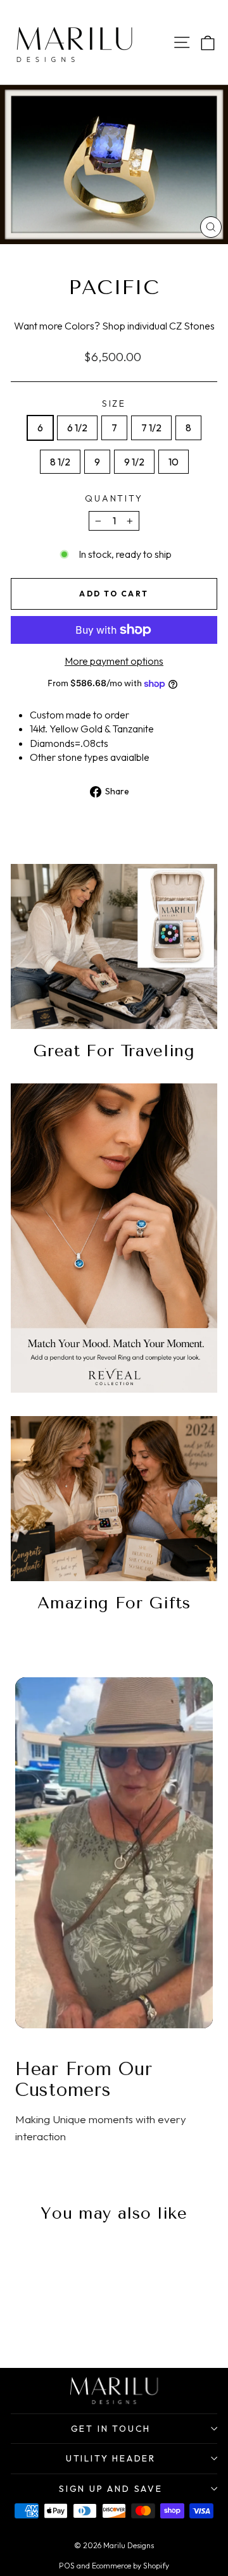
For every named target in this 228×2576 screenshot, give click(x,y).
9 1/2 (134, 462)
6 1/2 (77, 428)
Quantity (114, 498)
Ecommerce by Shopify (130, 2566)
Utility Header (111, 2458)
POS (67, 2566)
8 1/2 (60, 462)
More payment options (114, 661)
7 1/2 (151, 428)
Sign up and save (111, 2489)
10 (174, 462)
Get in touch (111, 2429)
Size (114, 404)
